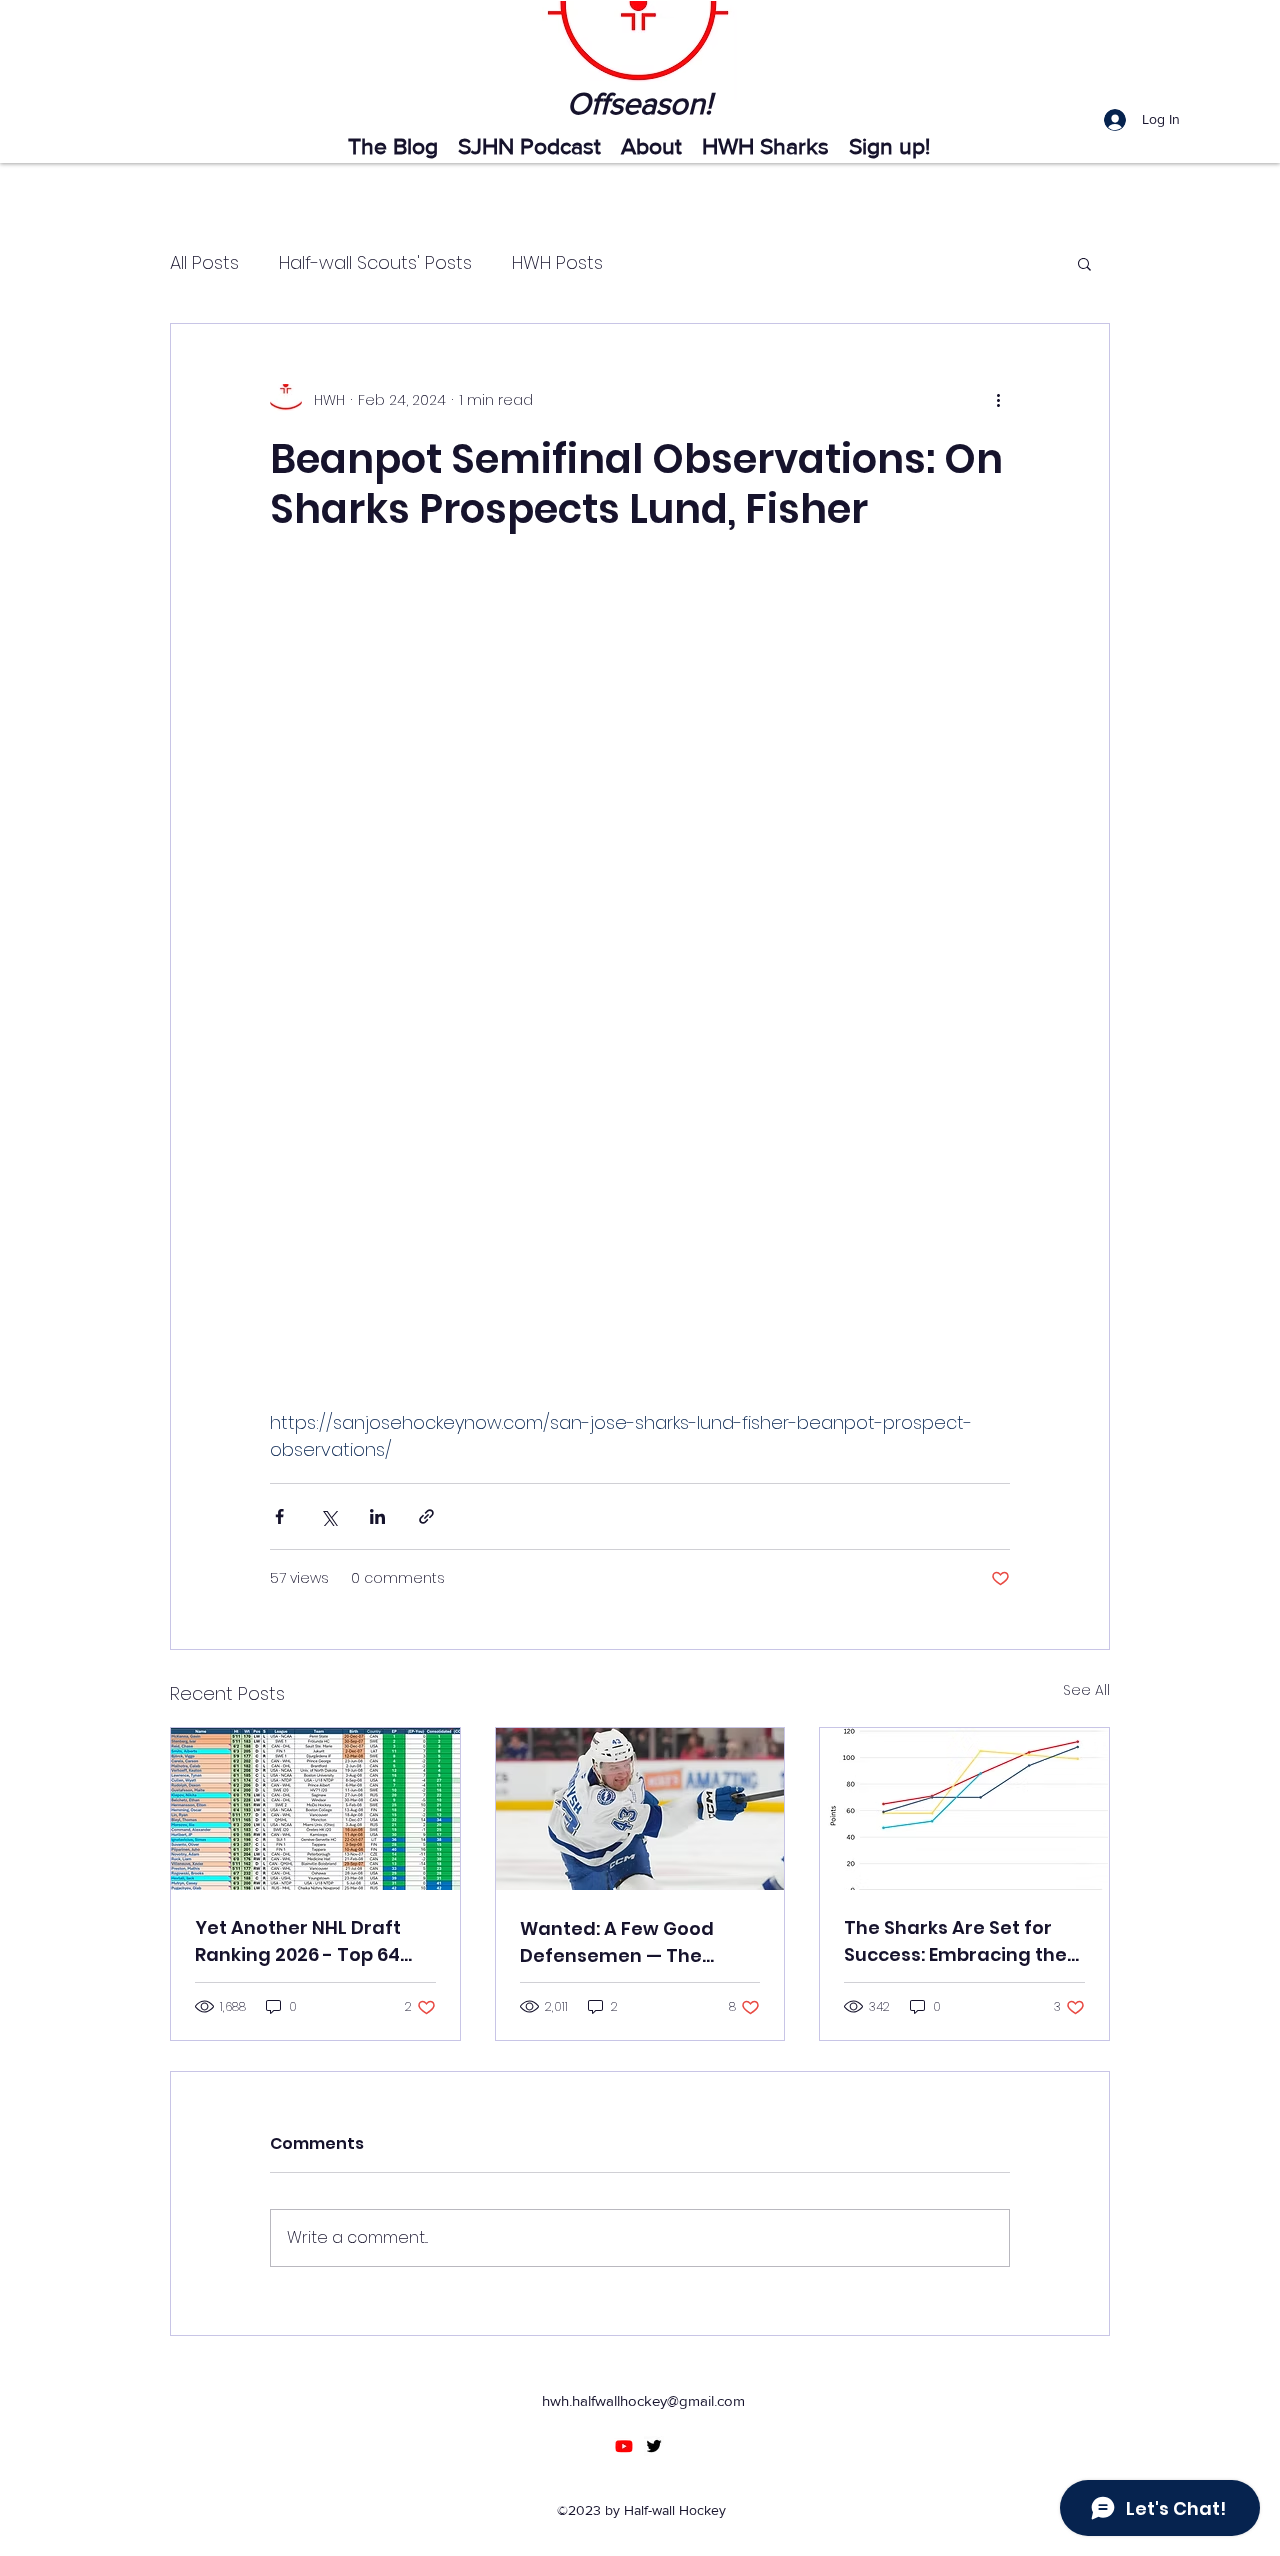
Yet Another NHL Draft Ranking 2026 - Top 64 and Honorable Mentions (311, 1941)
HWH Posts (557, 262)
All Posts (204, 262)
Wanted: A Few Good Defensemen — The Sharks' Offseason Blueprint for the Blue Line (639, 1942)
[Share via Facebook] (279, 1516)
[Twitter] (654, 2446)
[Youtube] (624, 2446)
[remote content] (640, 995)
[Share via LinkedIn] (377, 1516)
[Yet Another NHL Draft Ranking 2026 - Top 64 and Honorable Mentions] (315, 1809)
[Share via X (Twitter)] (328, 1516)
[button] (1084, 263)
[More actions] (998, 400)
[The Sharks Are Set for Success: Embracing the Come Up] (964, 1809)
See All (1086, 1690)
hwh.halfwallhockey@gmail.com (643, 2400)
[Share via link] (426, 1516)
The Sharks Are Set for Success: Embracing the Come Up (955, 1941)
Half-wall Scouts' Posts (375, 262)
